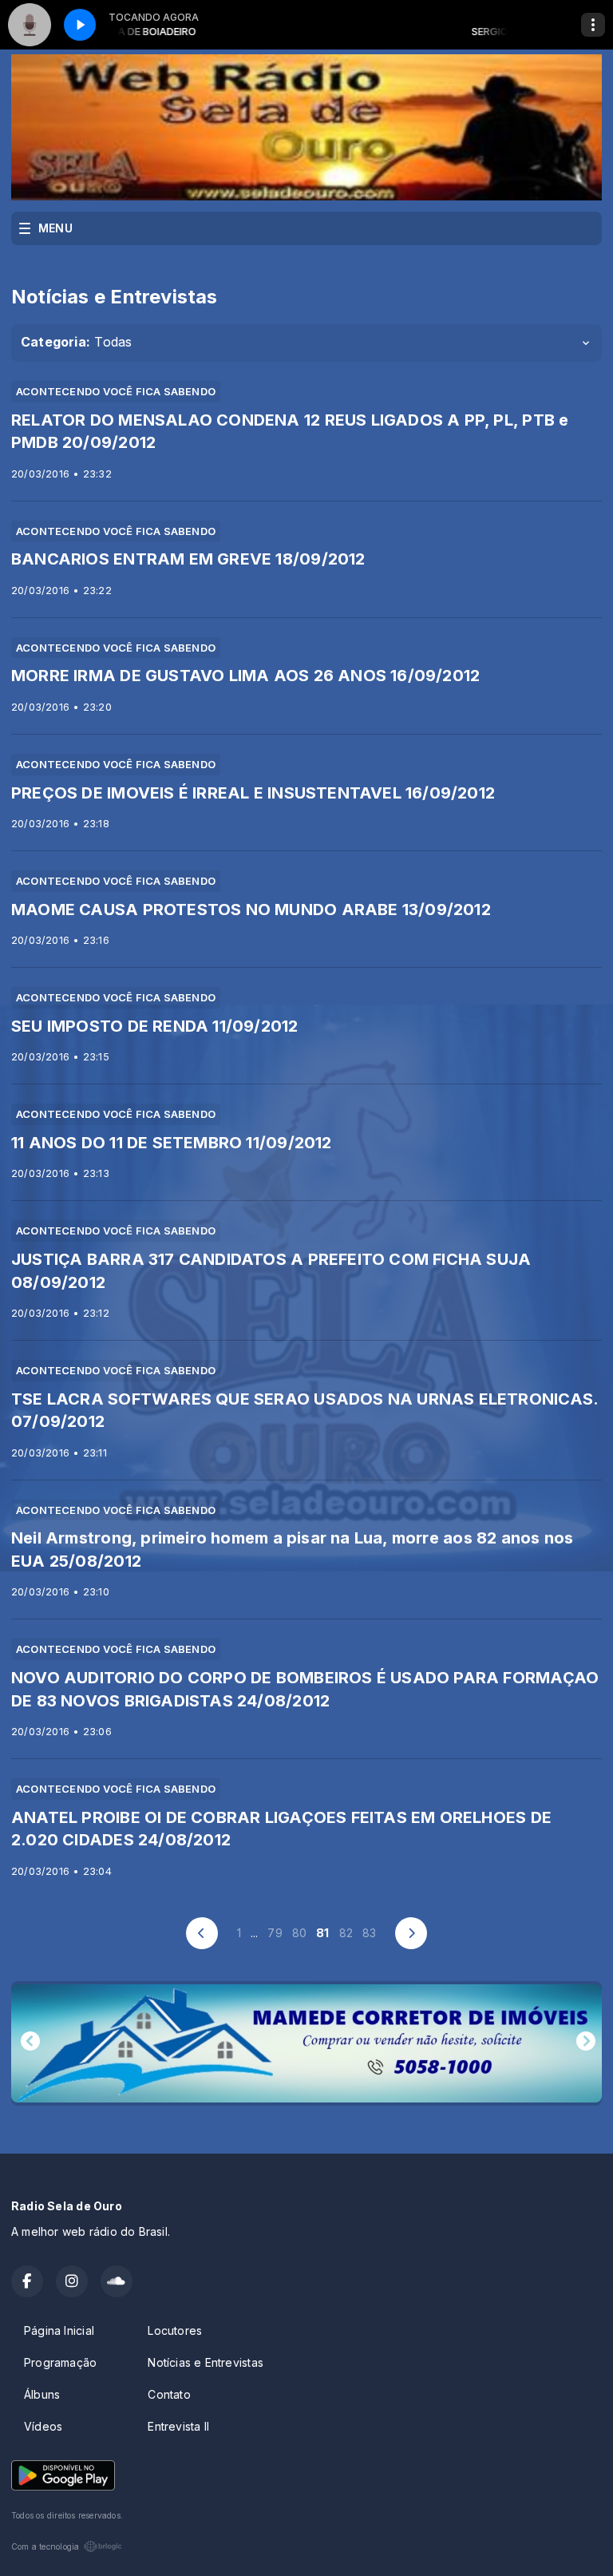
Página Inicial (59, 2330)
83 (369, 1933)
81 (322, 1933)
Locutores (175, 2330)
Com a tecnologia (45, 2546)
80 (299, 1933)
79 (275, 1933)
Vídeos (43, 2426)
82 (346, 1933)
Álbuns (42, 2394)
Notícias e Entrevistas (206, 2362)
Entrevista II (178, 2426)
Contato (169, 2394)
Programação (60, 2362)
